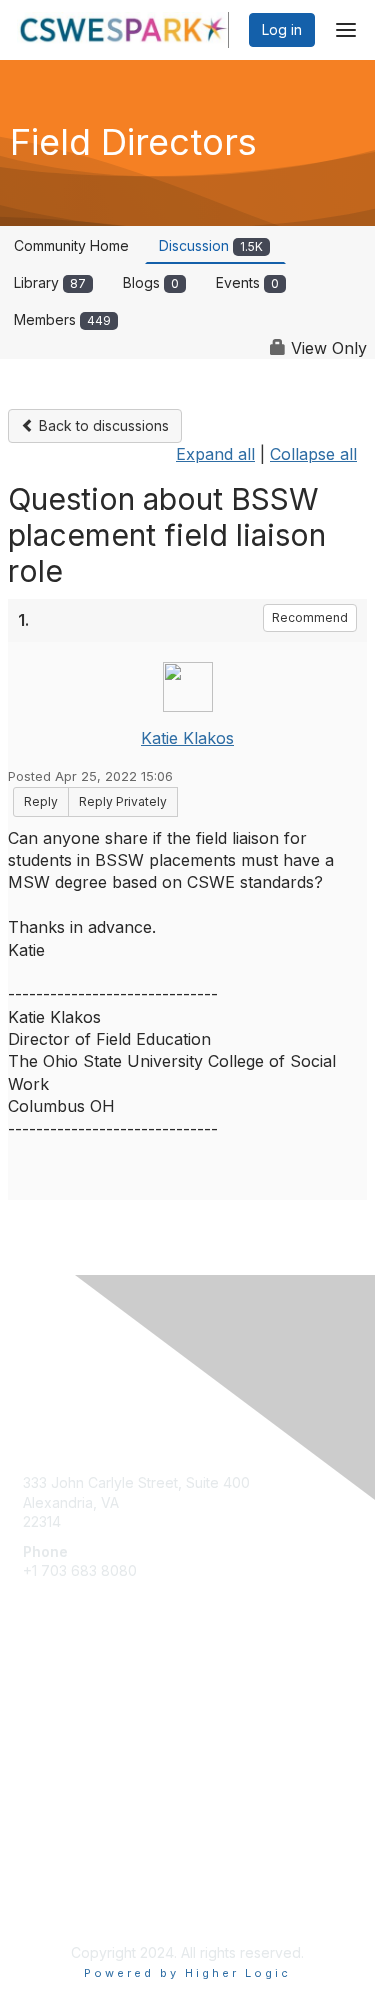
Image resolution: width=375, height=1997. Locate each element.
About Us (53, 1883)
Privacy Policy (69, 1902)
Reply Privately (123, 801)
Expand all (215, 454)
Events (247, 282)
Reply (41, 801)
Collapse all (313, 454)
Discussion (211, 245)
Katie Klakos (187, 738)
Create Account (74, 1600)
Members (62, 319)
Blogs (151, 282)
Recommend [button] (310, 617)
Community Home (71, 245)
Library (50, 282)
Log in (282, 29)
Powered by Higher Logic (187, 1973)
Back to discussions (102, 425)
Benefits (50, 1751)
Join (37, 1732)
